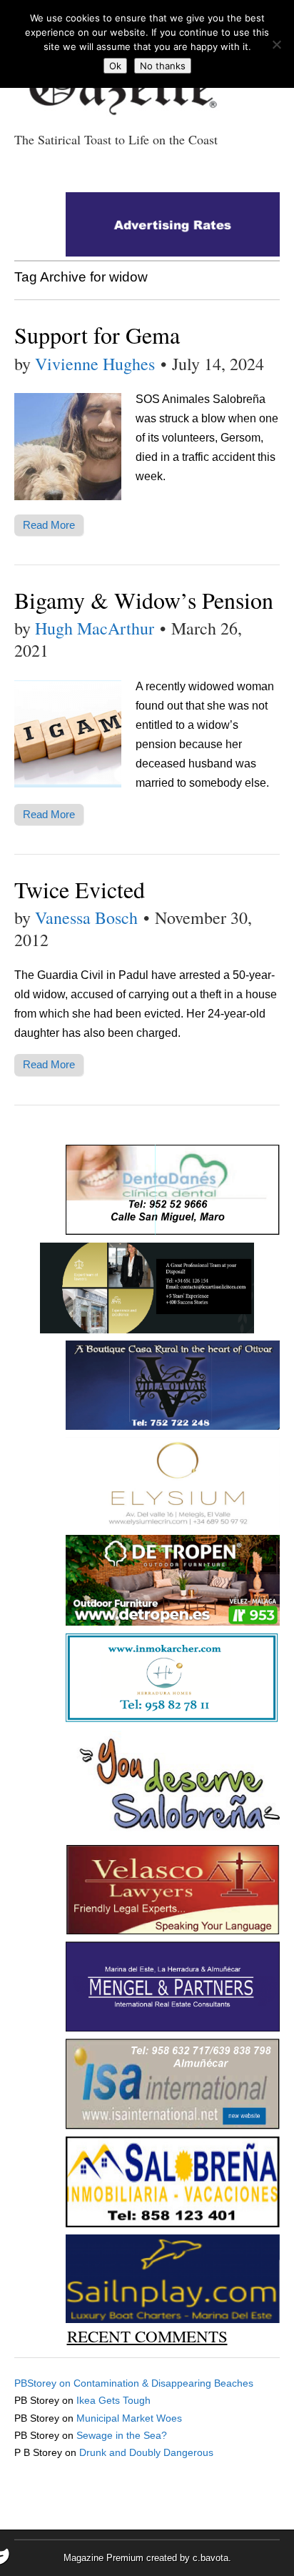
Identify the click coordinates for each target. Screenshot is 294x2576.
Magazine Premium (103, 2558)
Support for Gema (97, 335)
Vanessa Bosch (86, 917)
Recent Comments (147, 2336)
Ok (115, 66)
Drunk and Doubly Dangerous (146, 2452)
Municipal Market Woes (129, 2418)
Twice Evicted (80, 889)
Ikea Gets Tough (113, 2400)
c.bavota (211, 2558)
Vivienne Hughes (95, 364)
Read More (49, 525)
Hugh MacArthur (95, 628)
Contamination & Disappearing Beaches (163, 2383)
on (44, 2383)
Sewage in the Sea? (122, 2435)
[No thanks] (276, 44)
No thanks (163, 66)
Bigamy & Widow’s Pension (144, 600)
